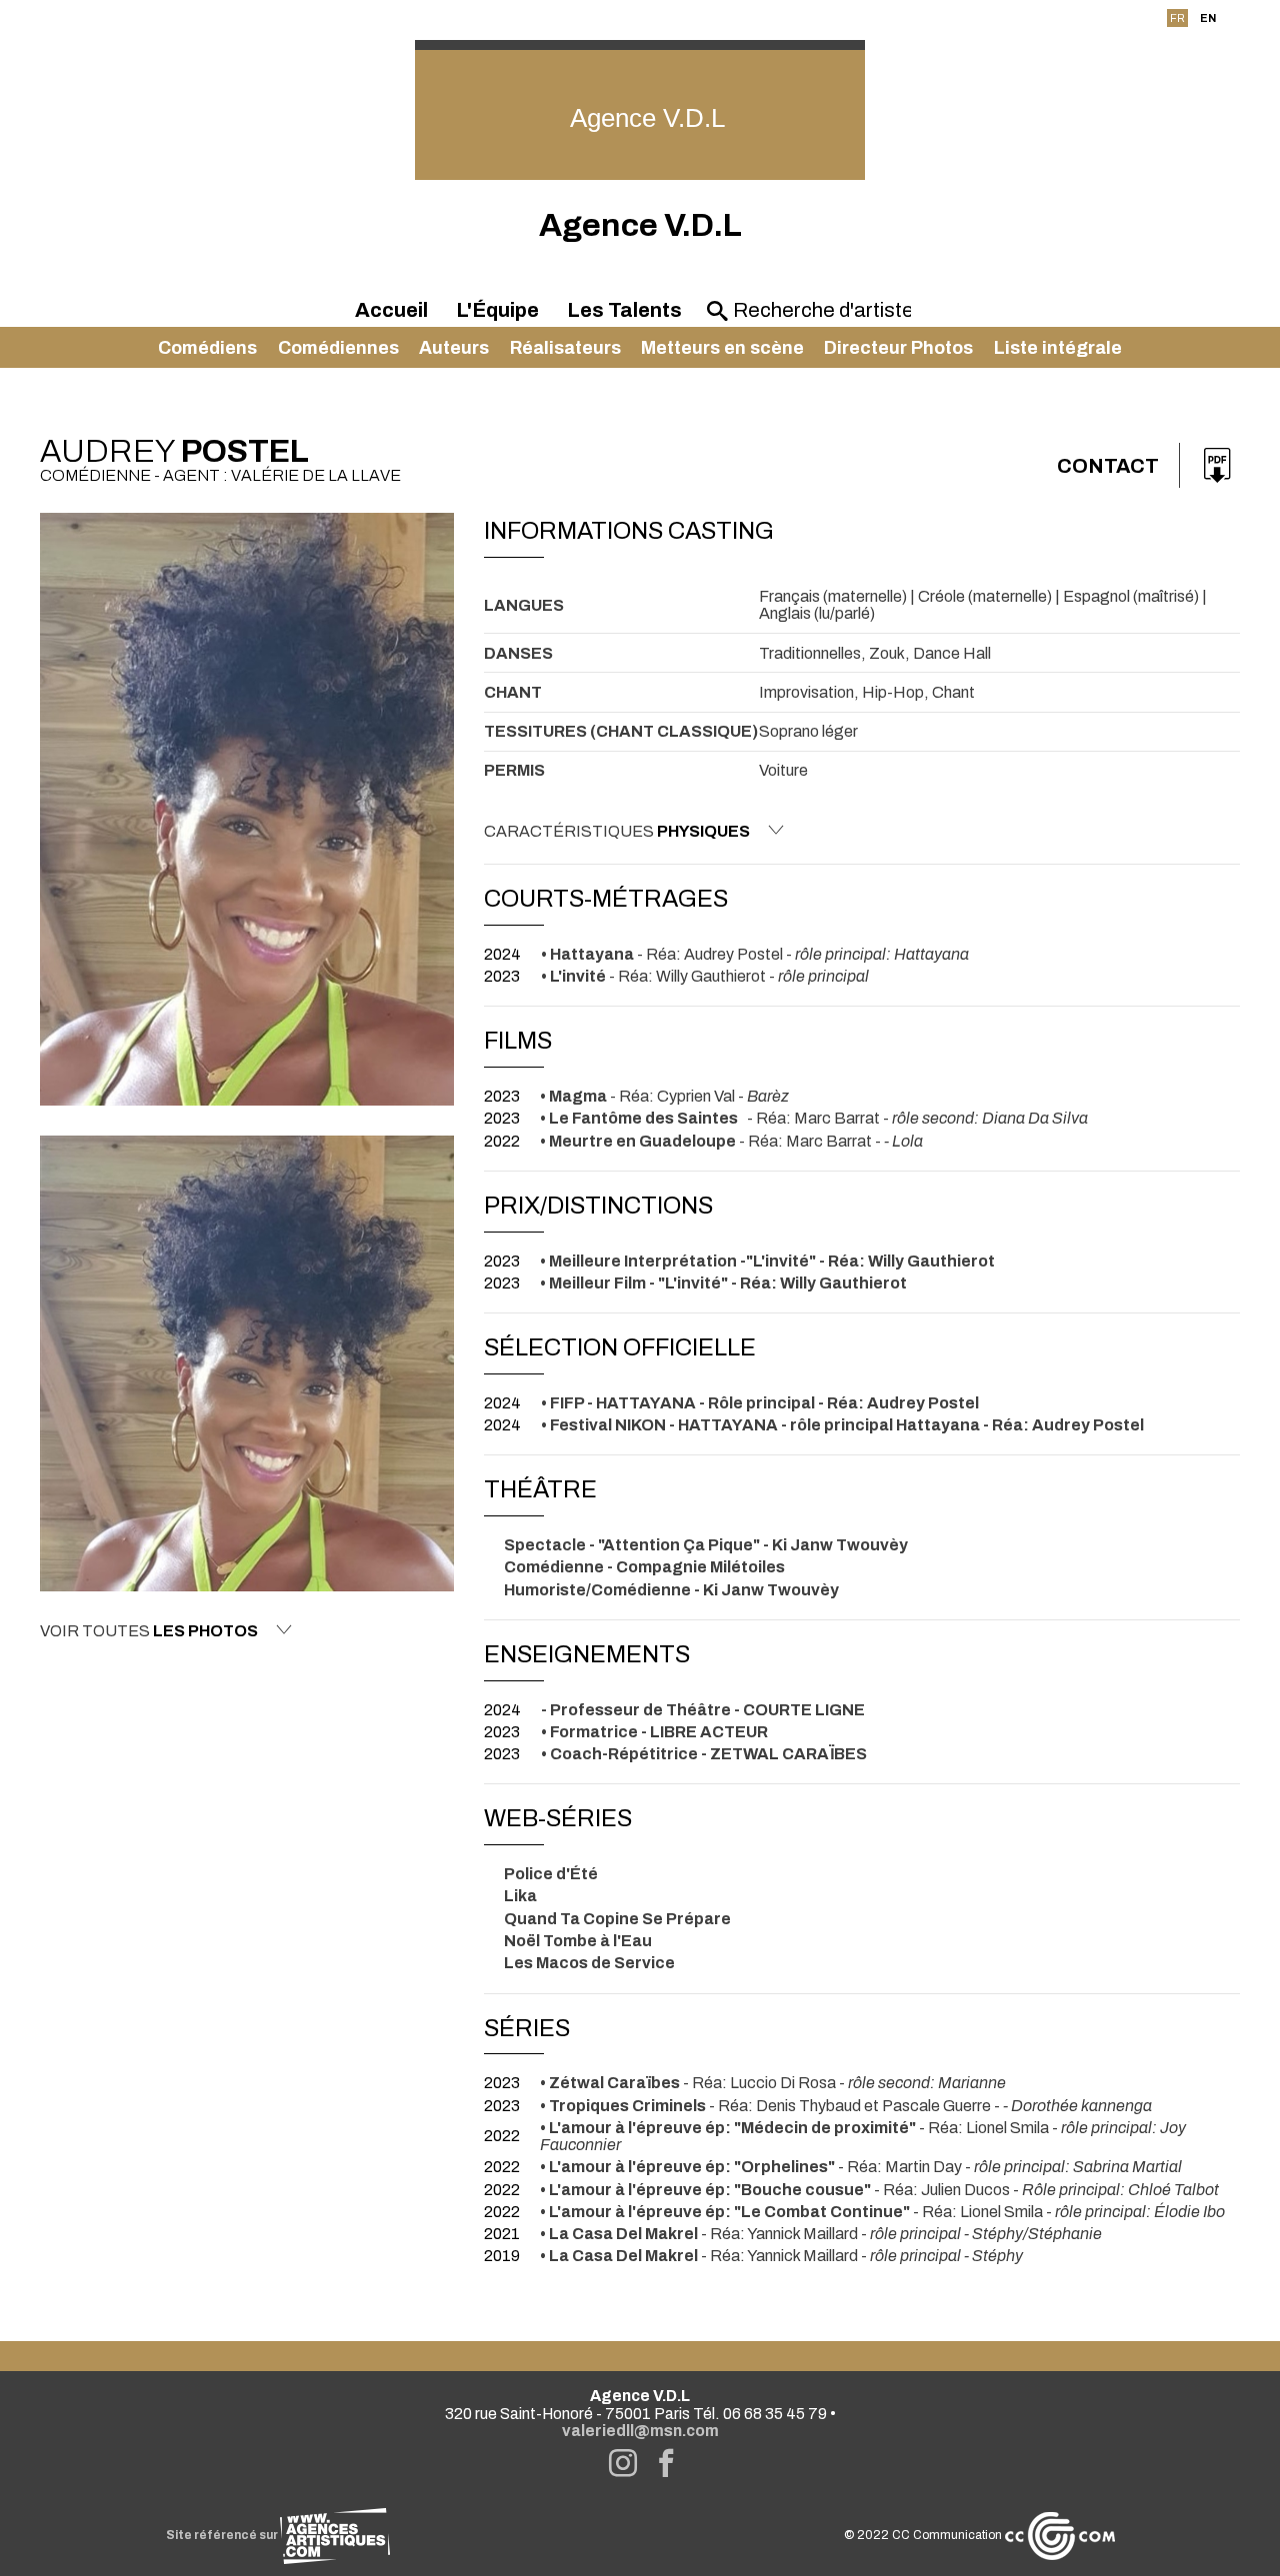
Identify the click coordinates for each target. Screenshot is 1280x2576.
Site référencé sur (223, 2535)
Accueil (391, 310)
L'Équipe (497, 310)
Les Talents (624, 310)
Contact (1108, 466)
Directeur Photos (898, 348)
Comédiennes (338, 348)
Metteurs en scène (722, 348)
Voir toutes (149, 1631)
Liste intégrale (1058, 348)
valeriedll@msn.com (640, 2431)
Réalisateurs (565, 348)
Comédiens (207, 348)
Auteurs (454, 348)
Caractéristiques (617, 831)
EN (1208, 18)
